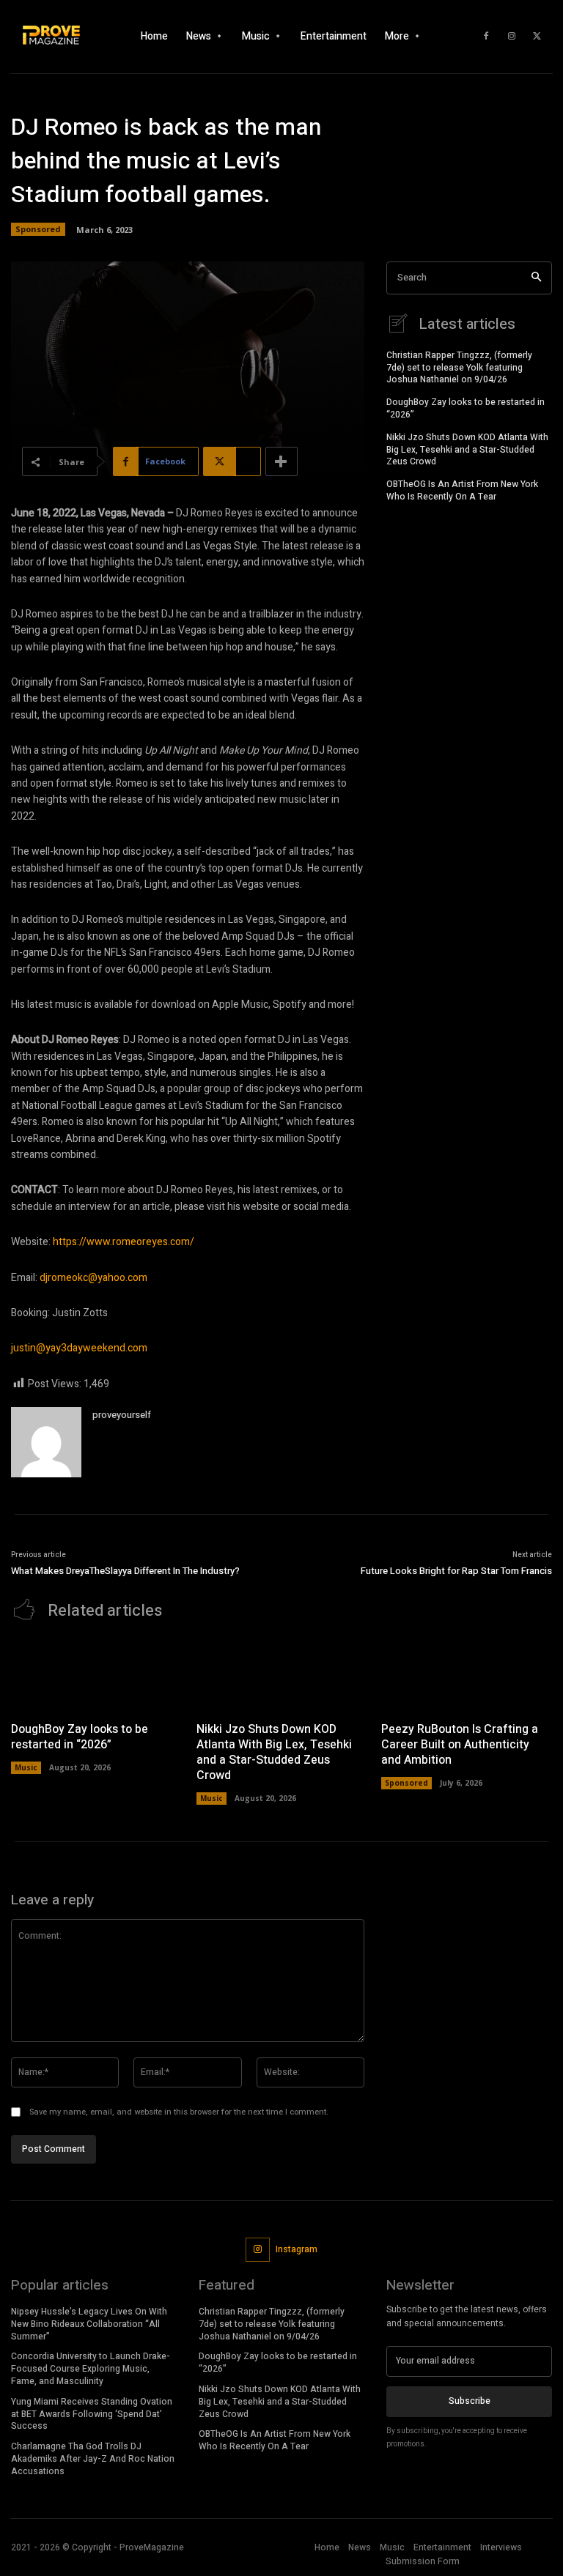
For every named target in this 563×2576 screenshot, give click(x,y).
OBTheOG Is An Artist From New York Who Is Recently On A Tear (462, 490)
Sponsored (38, 229)
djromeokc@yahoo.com (93, 1278)
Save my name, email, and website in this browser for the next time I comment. (179, 2112)
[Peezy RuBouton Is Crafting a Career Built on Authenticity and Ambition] (467, 1675)
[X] (537, 37)
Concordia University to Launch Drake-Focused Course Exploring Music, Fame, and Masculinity (91, 2369)
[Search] (536, 278)
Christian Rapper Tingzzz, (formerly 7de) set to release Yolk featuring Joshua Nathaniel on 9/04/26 (459, 368)
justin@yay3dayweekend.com (79, 1348)
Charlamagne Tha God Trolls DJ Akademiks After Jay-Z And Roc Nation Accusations (93, 2459)
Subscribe (470, 2401)
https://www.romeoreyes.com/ (124, 1242)
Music (26, 1767)
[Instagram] (512, 37)
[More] (281, 461)
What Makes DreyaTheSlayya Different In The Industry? (128, 1571)
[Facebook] (486, 37)
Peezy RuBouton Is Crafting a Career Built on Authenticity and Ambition (460, 1745)
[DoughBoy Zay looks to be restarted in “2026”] (96, 1675)
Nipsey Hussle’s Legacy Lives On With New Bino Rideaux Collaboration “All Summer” (89, 2324)
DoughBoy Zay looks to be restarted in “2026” (466, 408)
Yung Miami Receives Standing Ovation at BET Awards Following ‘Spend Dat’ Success (92, 2414)
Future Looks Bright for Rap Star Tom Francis (456, 1571)
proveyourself (122, 1415)
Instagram (297, 2249)
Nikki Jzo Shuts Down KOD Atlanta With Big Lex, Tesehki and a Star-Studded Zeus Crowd (467, 450)
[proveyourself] (46, 1442)
